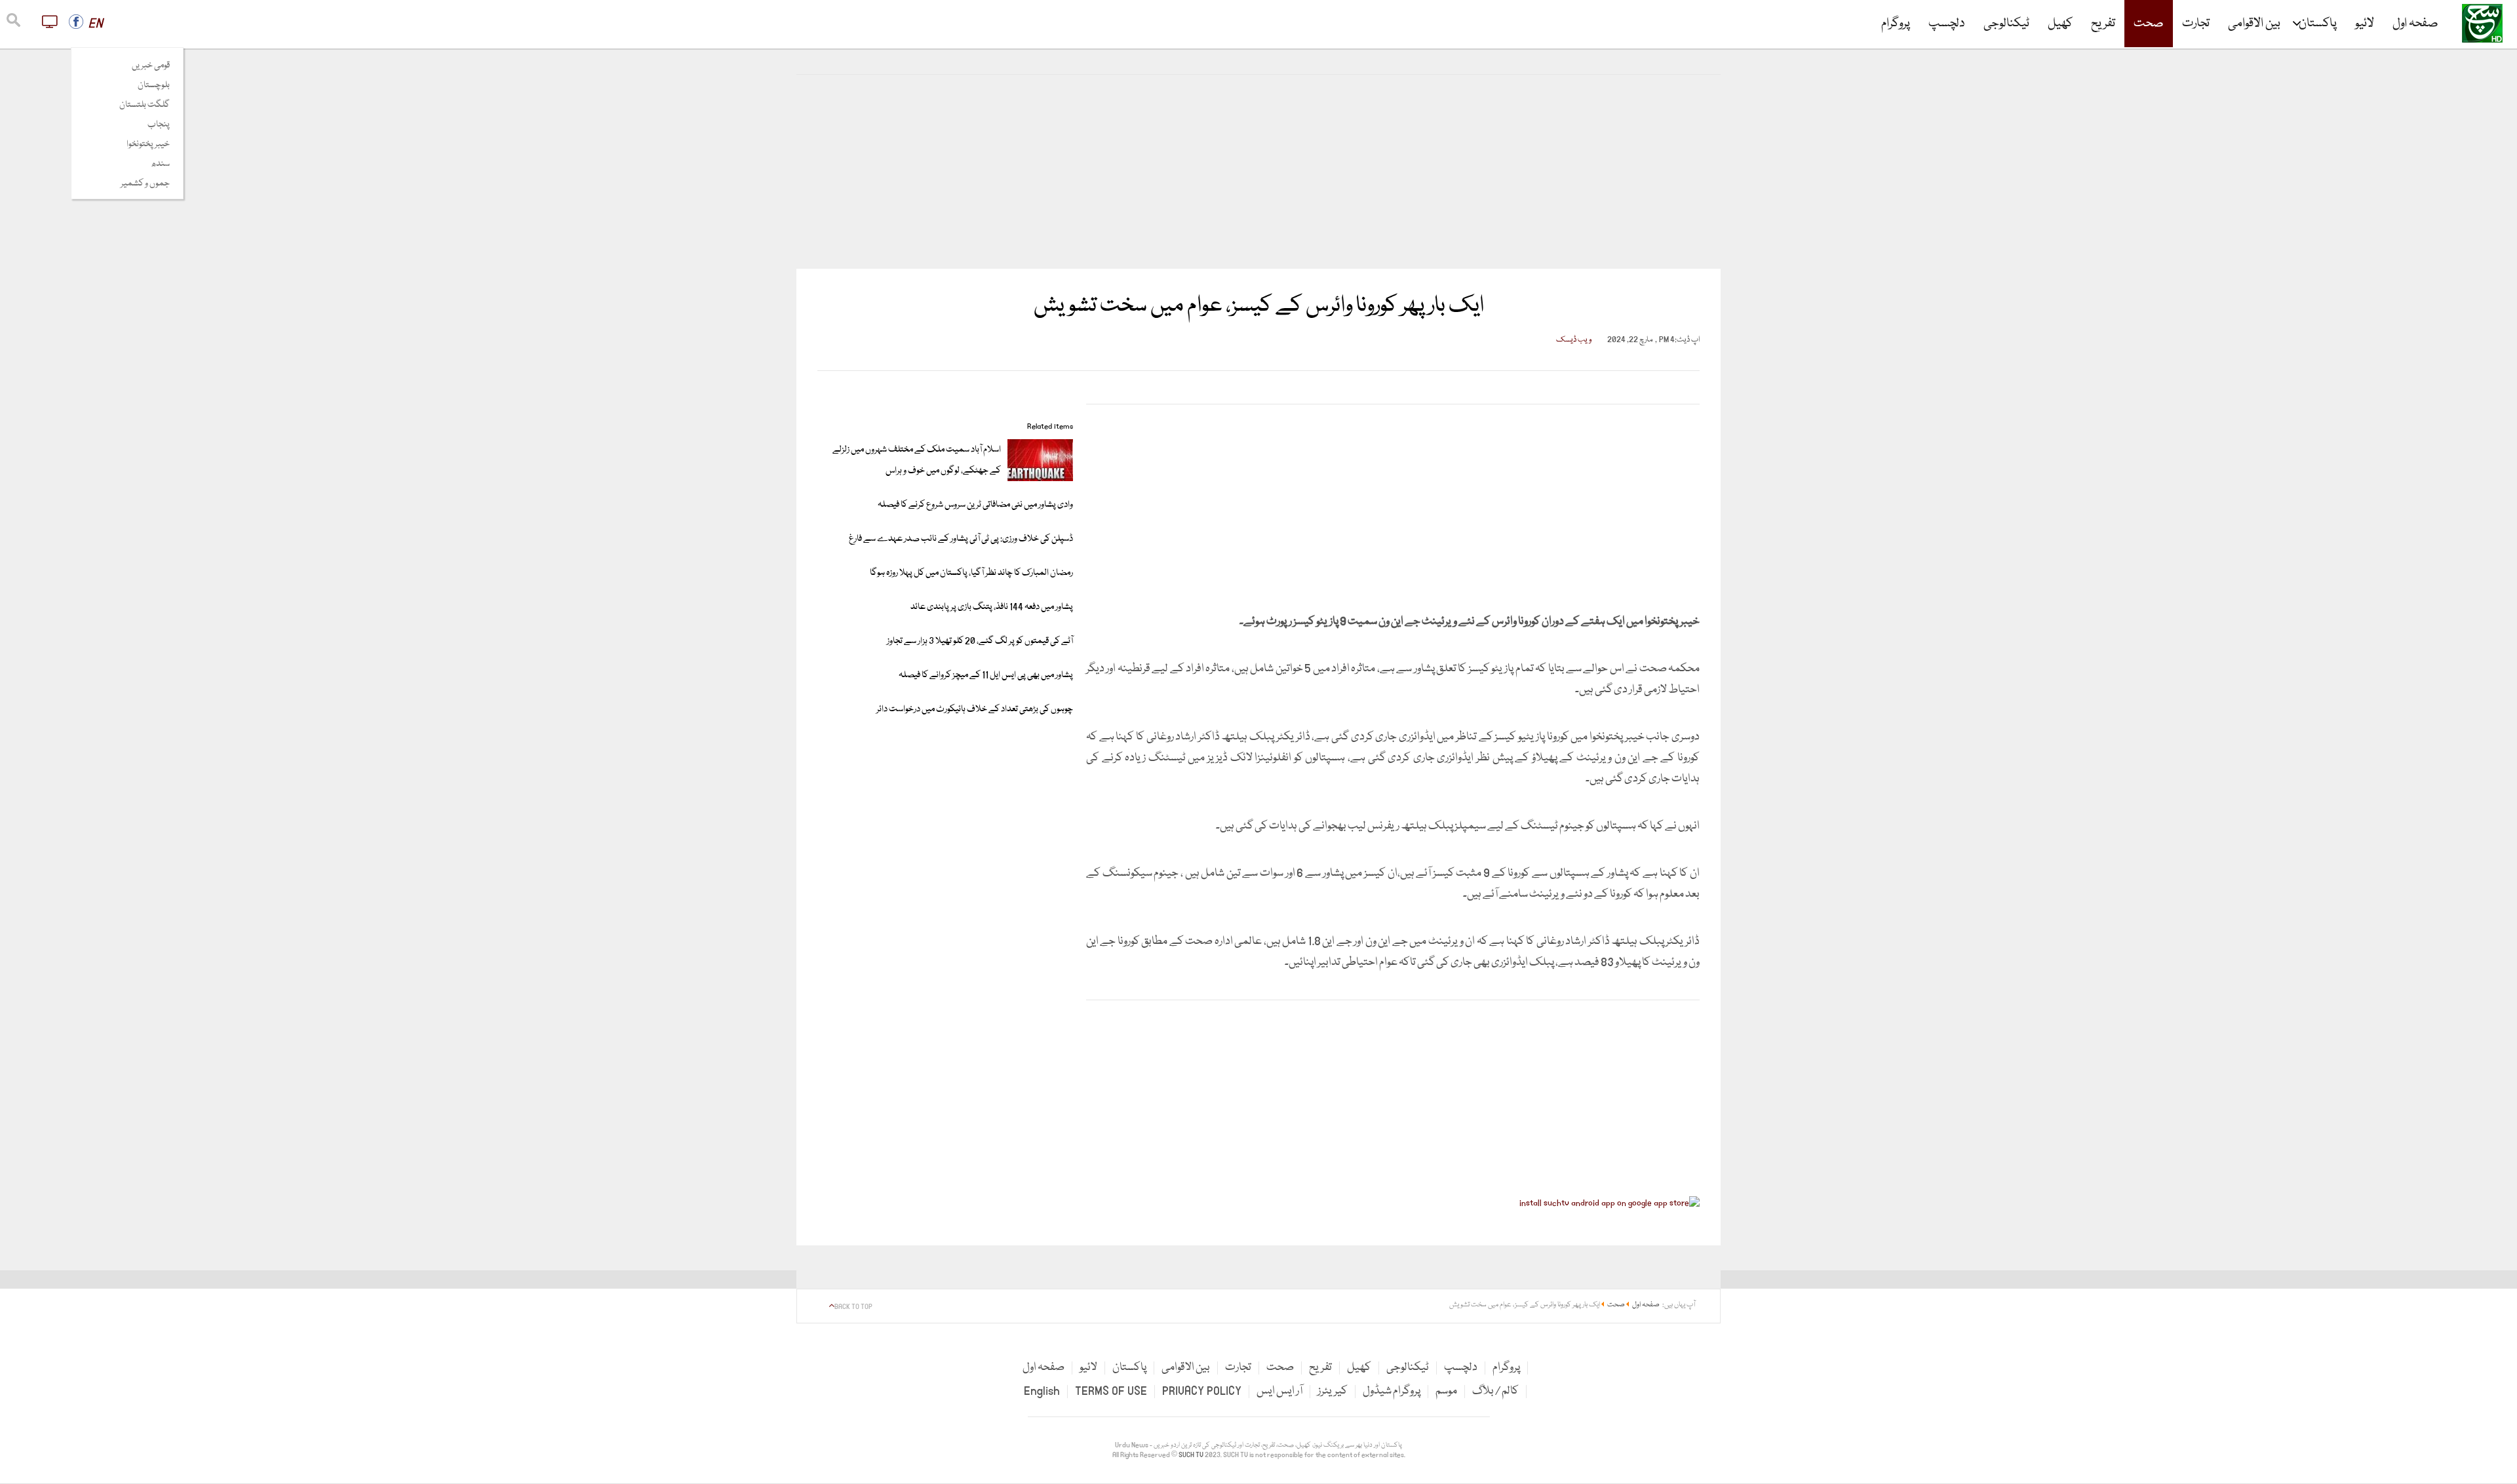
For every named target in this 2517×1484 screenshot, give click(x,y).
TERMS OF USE (1111, 1391)
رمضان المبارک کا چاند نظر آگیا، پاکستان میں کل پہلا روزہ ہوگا (971, 573)
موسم (1446, 1391)
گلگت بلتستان (145, 105)
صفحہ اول (2415, 24)
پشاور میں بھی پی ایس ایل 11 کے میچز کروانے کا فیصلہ (986, 675)
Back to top (853, 1307)
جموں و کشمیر (145, 184)
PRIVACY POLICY (1202, 1391)
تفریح (2103, 24)
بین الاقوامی (2254, 24)
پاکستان (2318, 24)
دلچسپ (1947, 24)
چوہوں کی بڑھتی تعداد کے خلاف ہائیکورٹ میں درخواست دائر (975, 709)
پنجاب (159, 125)
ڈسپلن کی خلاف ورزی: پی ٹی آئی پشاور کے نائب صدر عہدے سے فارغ (961, 539)
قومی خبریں (151, 66)
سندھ (160, 164)
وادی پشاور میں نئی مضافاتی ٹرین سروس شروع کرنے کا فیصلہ (975, 505)
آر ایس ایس (1279, 1391)
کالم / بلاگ (1495, 1391)
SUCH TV (1192, 1455)
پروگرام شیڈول (1392, 1391)
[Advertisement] (1258, 172)
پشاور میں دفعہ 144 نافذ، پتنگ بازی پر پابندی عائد (992, 607)
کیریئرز (1333, 1391)
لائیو (2365, 24)
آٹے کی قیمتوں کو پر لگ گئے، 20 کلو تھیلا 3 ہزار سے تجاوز (980, 641)
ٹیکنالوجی (2006, 24)
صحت (2149, 24)
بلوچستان (154, 85)
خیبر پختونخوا (148, 144)
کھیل (2060, 24)
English (1042, 1391)
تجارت (2196, 24)
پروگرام (1896, 24)
